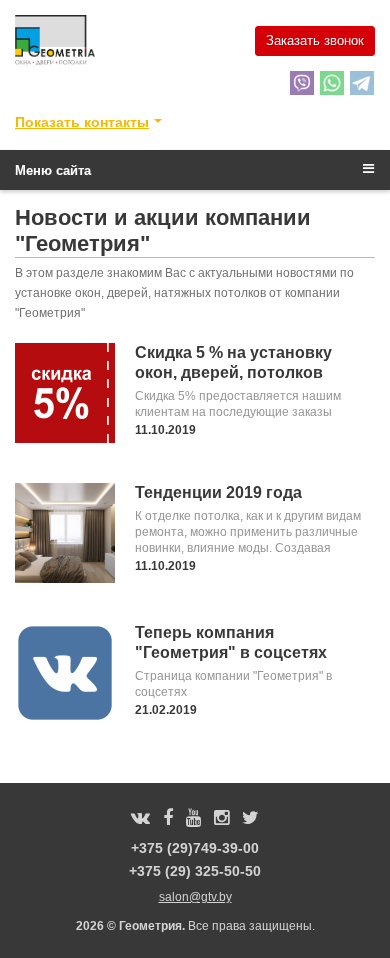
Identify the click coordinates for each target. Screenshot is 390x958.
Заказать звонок (315, 40)
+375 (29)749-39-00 (195, 848)
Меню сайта (53, 170)
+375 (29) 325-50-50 (195, 871)
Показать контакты (82, 122)
